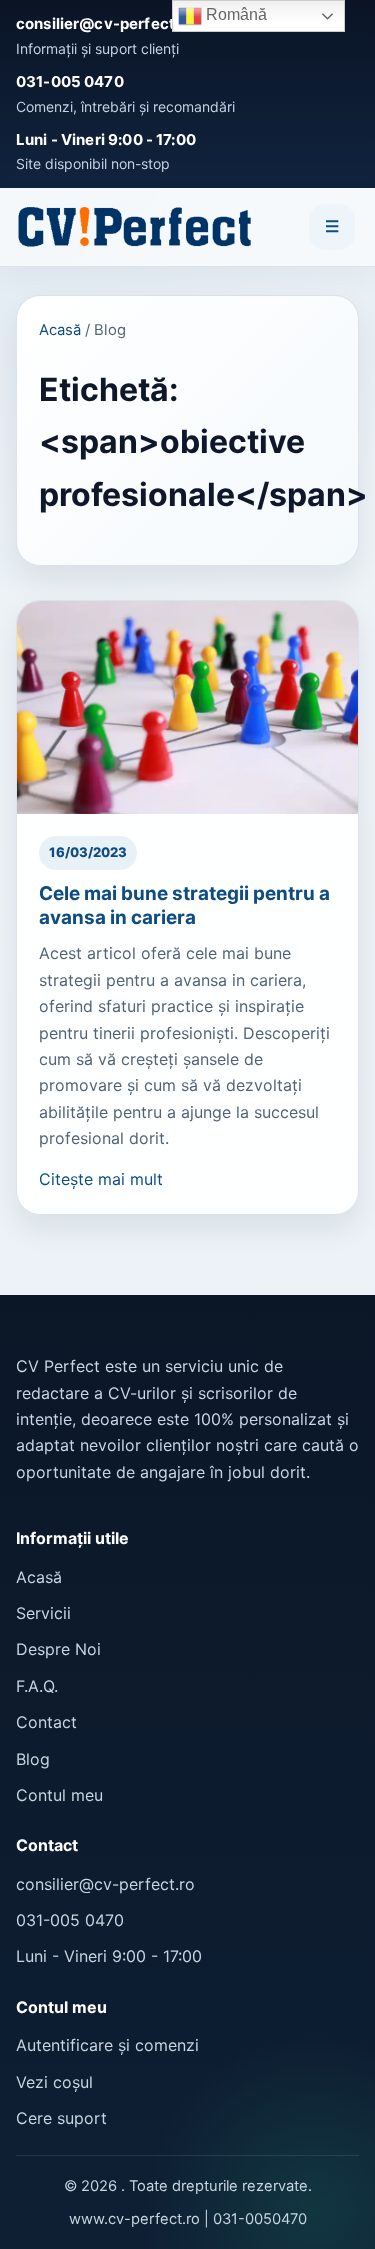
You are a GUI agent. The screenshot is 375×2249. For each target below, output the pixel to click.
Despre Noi (58, 1649)
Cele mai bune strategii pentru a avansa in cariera (184, 905)
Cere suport (61, 2118)
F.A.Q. (37, 1686)
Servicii (43, 1613)
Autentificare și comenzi (107, 2045)
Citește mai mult (101, 1179)
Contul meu (59, 1795)
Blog (33, 1759)
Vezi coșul (54, 2082)
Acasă (60, 330)
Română (234, 14)
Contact (46, 1722)
